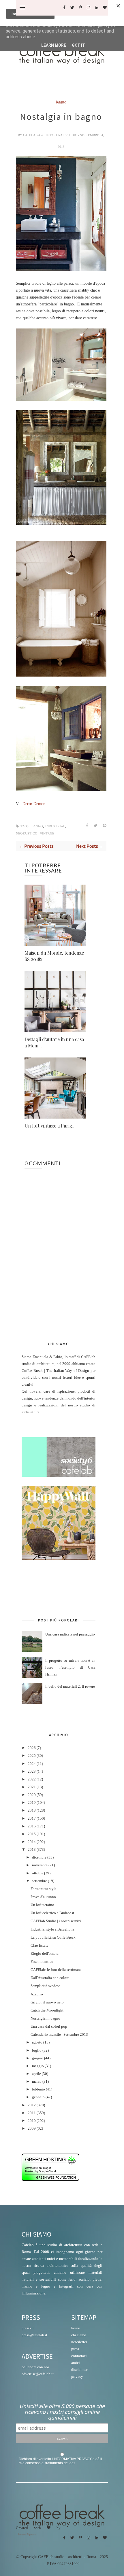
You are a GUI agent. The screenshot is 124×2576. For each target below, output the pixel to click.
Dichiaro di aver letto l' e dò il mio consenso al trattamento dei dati (60, 2461)
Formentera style (44, 1889)
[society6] (59, 1476)
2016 (32, 1826)
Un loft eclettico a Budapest (52, 1913)
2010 (32, 2121)
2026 (32, 1748)
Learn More (54, 45)
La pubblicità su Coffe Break (53, 1937)
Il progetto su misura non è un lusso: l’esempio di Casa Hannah (70, 1667)
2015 (32, 1834)
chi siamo (79, 2335)
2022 (32, 1779)
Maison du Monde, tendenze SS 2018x (54, 956)
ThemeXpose (26, 2534)
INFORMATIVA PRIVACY (73, 2459)
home (76, 2328)
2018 (32, 1810)
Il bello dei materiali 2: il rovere (70, 1687)
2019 (32, 1803)
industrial (55, 826)
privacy (77, 2376)
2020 (32, 1795)
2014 (32, 1842)
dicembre (39, 1857)
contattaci (79, 2356)
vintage (47, 833)
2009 (32, 2129)
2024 (32, 1764)
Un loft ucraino (42, 1905)
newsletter (79, 2342)
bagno (61, 102)
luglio (37, 2050)
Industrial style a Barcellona (52, 1929)
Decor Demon (33, 804)
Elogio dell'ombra (45, 1954)
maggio (38, 2066)
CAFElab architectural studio (51, 135)
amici (76, 2363)
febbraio (38, 2089)
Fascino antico (42, 1962)
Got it (78, 45)
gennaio (38, 2097)
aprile (36, 2074)
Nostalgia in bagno (45, 2018)
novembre (40, 1865)
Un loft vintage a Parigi (49, 1126)
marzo (37, 2082)
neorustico (27, 833)
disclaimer (79, 2370)
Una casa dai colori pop (49, 2027)
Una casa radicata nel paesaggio (70, 1634)
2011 (32, 2113)
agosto (37, 2042)
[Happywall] (59, 1559)
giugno (38, 2058)
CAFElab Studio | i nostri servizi (56, 1921)
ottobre (38, 1873)
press (75, 2349)
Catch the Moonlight (47, 2010)
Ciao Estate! (40, 1946)
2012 (32, 2105)
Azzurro (37, 1994)
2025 (32, 1756)
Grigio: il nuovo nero (47, 2002)
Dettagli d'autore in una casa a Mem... (54, 1042)
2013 (32, 1850)
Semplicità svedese (45, 1986)
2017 (32, 1818)
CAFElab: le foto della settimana (56, 1970)
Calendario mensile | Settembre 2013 (59, 2035)
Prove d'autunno (43, 1897)
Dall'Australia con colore (50, 1978)
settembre (40, 1881)
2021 (32, 1787)
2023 (32, 1772)
